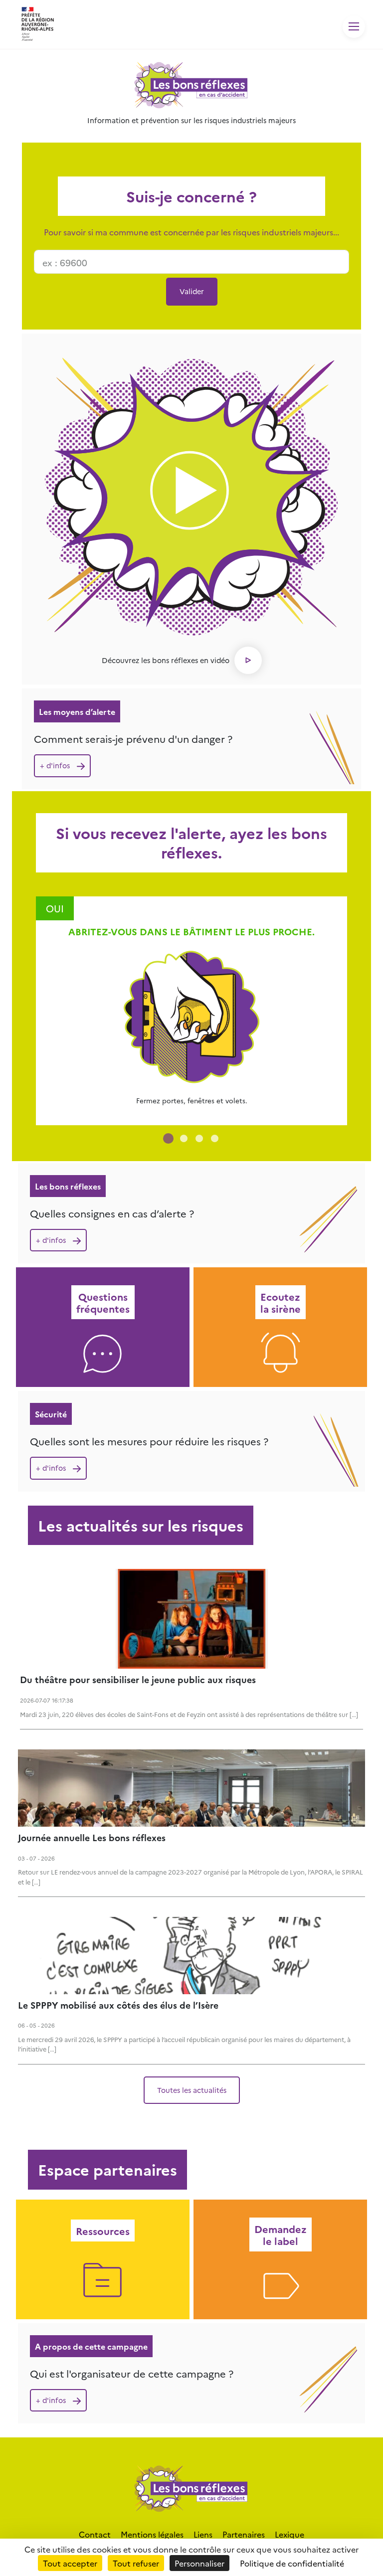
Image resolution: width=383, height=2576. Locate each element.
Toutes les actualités (192, 2090)
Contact (95, 2534)
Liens (203, 2534)
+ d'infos (55, 765)
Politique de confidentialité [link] (292, 2563)
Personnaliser (199, 2563)
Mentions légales (152, 2534)
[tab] (168, 1138)
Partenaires (244, 2534)
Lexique (289, 2534)
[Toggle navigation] (354, 27)
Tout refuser (136, 2563)
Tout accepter (70, 2563)
